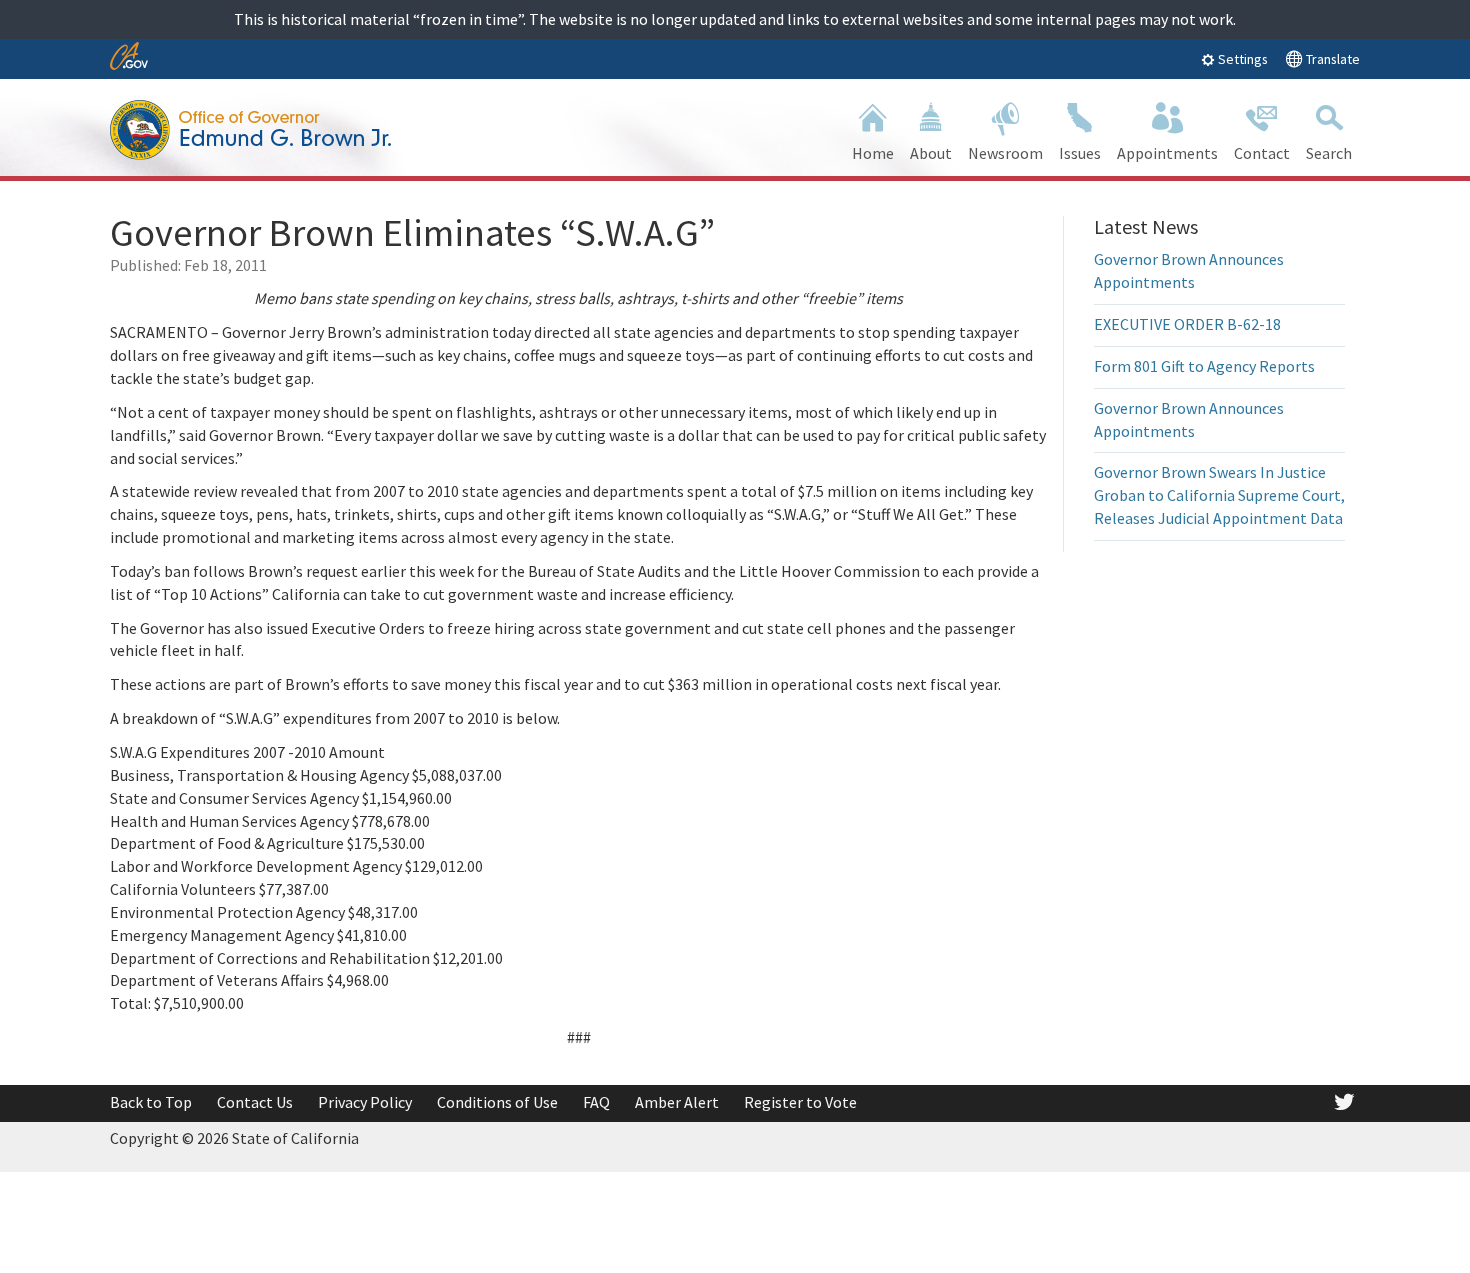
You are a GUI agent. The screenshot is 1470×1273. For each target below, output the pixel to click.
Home (873, 153)
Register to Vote (800, 1102)
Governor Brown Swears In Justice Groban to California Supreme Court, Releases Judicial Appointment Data (1219, 495)
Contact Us (255, 1102)
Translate (1331, 59)
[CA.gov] (129, 57)
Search (1329, 153)
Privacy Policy (365, 1102)
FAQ (596, 1102)
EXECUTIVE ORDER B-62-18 (1187, 324)
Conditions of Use (497, 1102)
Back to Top (151, 1102)
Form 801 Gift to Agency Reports (1204, 366)
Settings (1241, 59)
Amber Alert (677, 1102)
